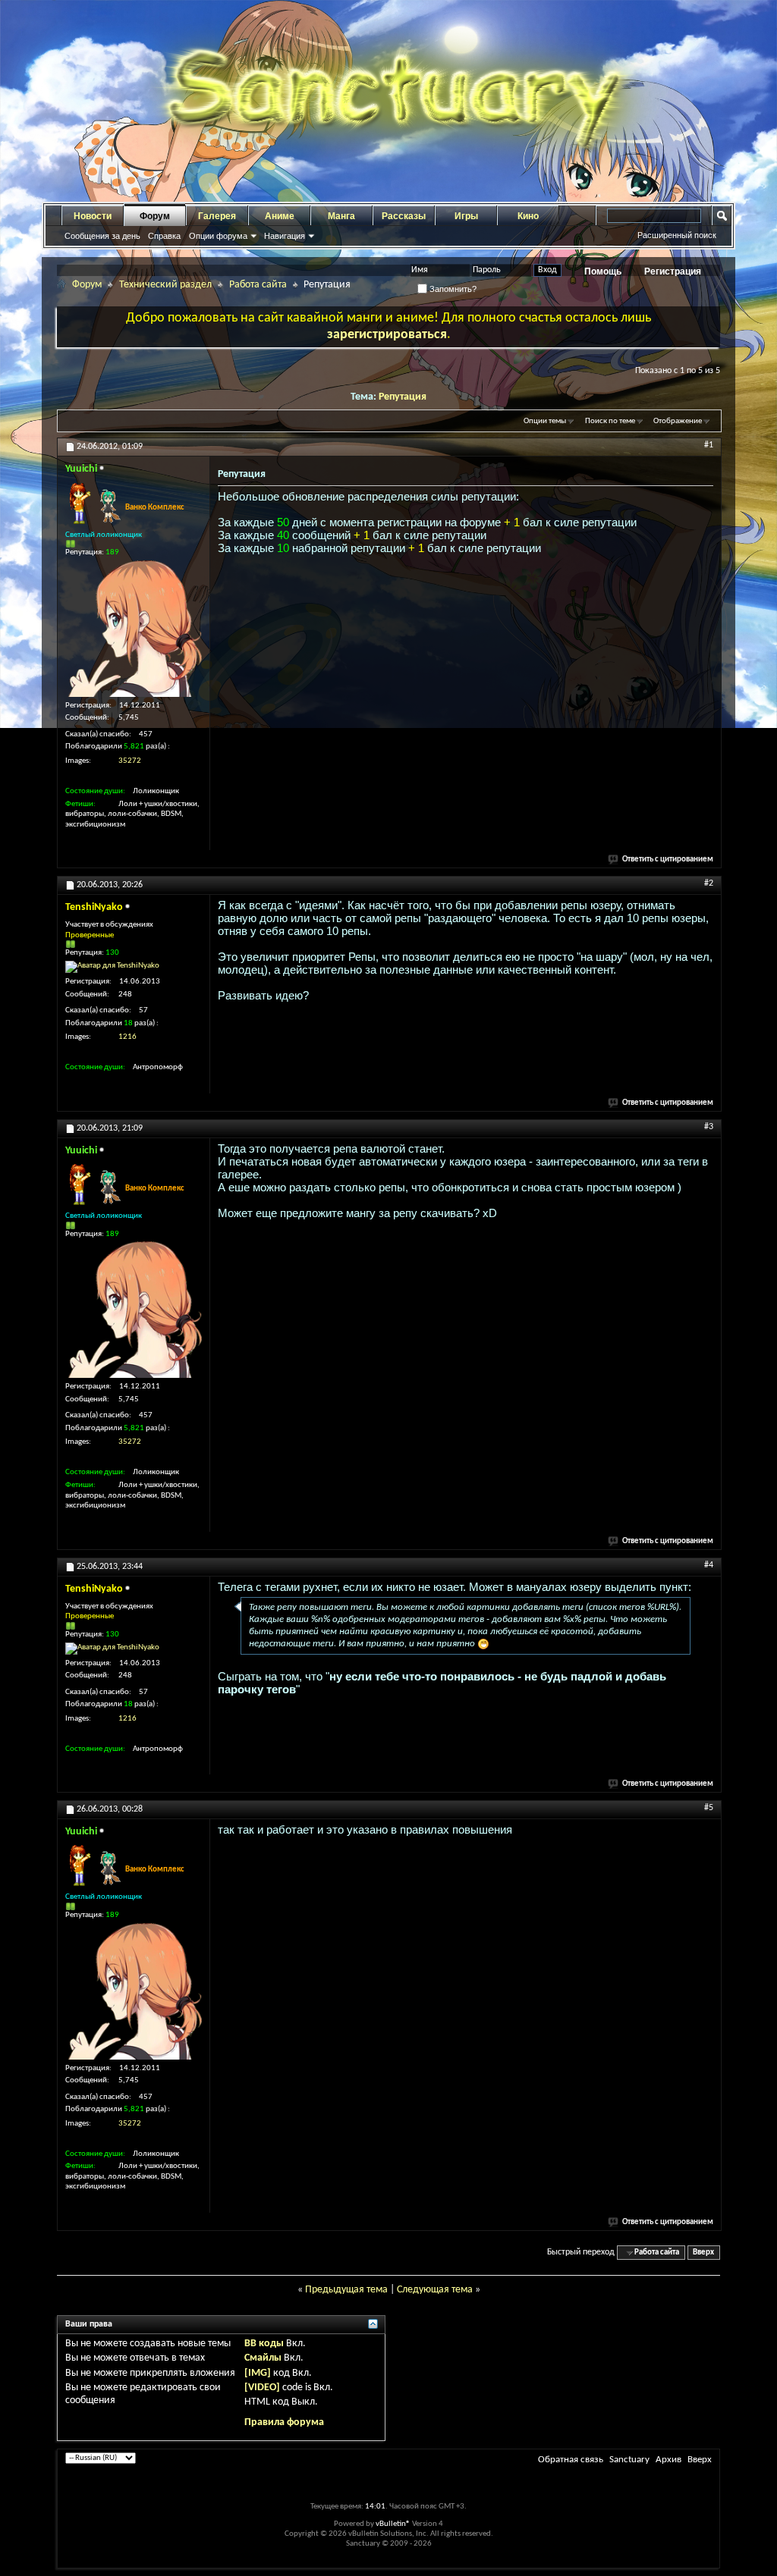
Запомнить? (452, 289)
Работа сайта (258, 285)
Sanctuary (629, 2460)
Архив (668, 2460)
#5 (709, 1808)
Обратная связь (571, 2460)
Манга (341, 216)
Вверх (703, 2253)
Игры (466, 216)
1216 (127, 1037)
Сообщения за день (102, 236)
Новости (93, 216)
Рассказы (404, 216)
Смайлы (263, 2358)
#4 (709, 1565)
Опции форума (218, 236)
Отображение (678, 421)
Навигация (285, 236)
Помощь (603, 271)
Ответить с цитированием (668, 860)
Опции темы (545, 421)
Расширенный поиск (677, 235)
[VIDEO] (262, 2388)
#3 (709, 1127)
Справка (164, 236)
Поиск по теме (610, 421)
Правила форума (284, 2422)
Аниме (280, 216)
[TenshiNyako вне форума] (112, 967)
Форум (155, 216)
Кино (528, 216)
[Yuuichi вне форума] (134, 629)
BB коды (264, 2344)
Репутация (403, 397)
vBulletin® (393, 2524)
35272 (130, 761)
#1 (709, 445)
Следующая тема (435, 2290)
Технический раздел (165, 285)
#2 (709, 883)
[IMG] (258, 2373)
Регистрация (673, 271)
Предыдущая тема (346, 2290)
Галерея (217, 216)
